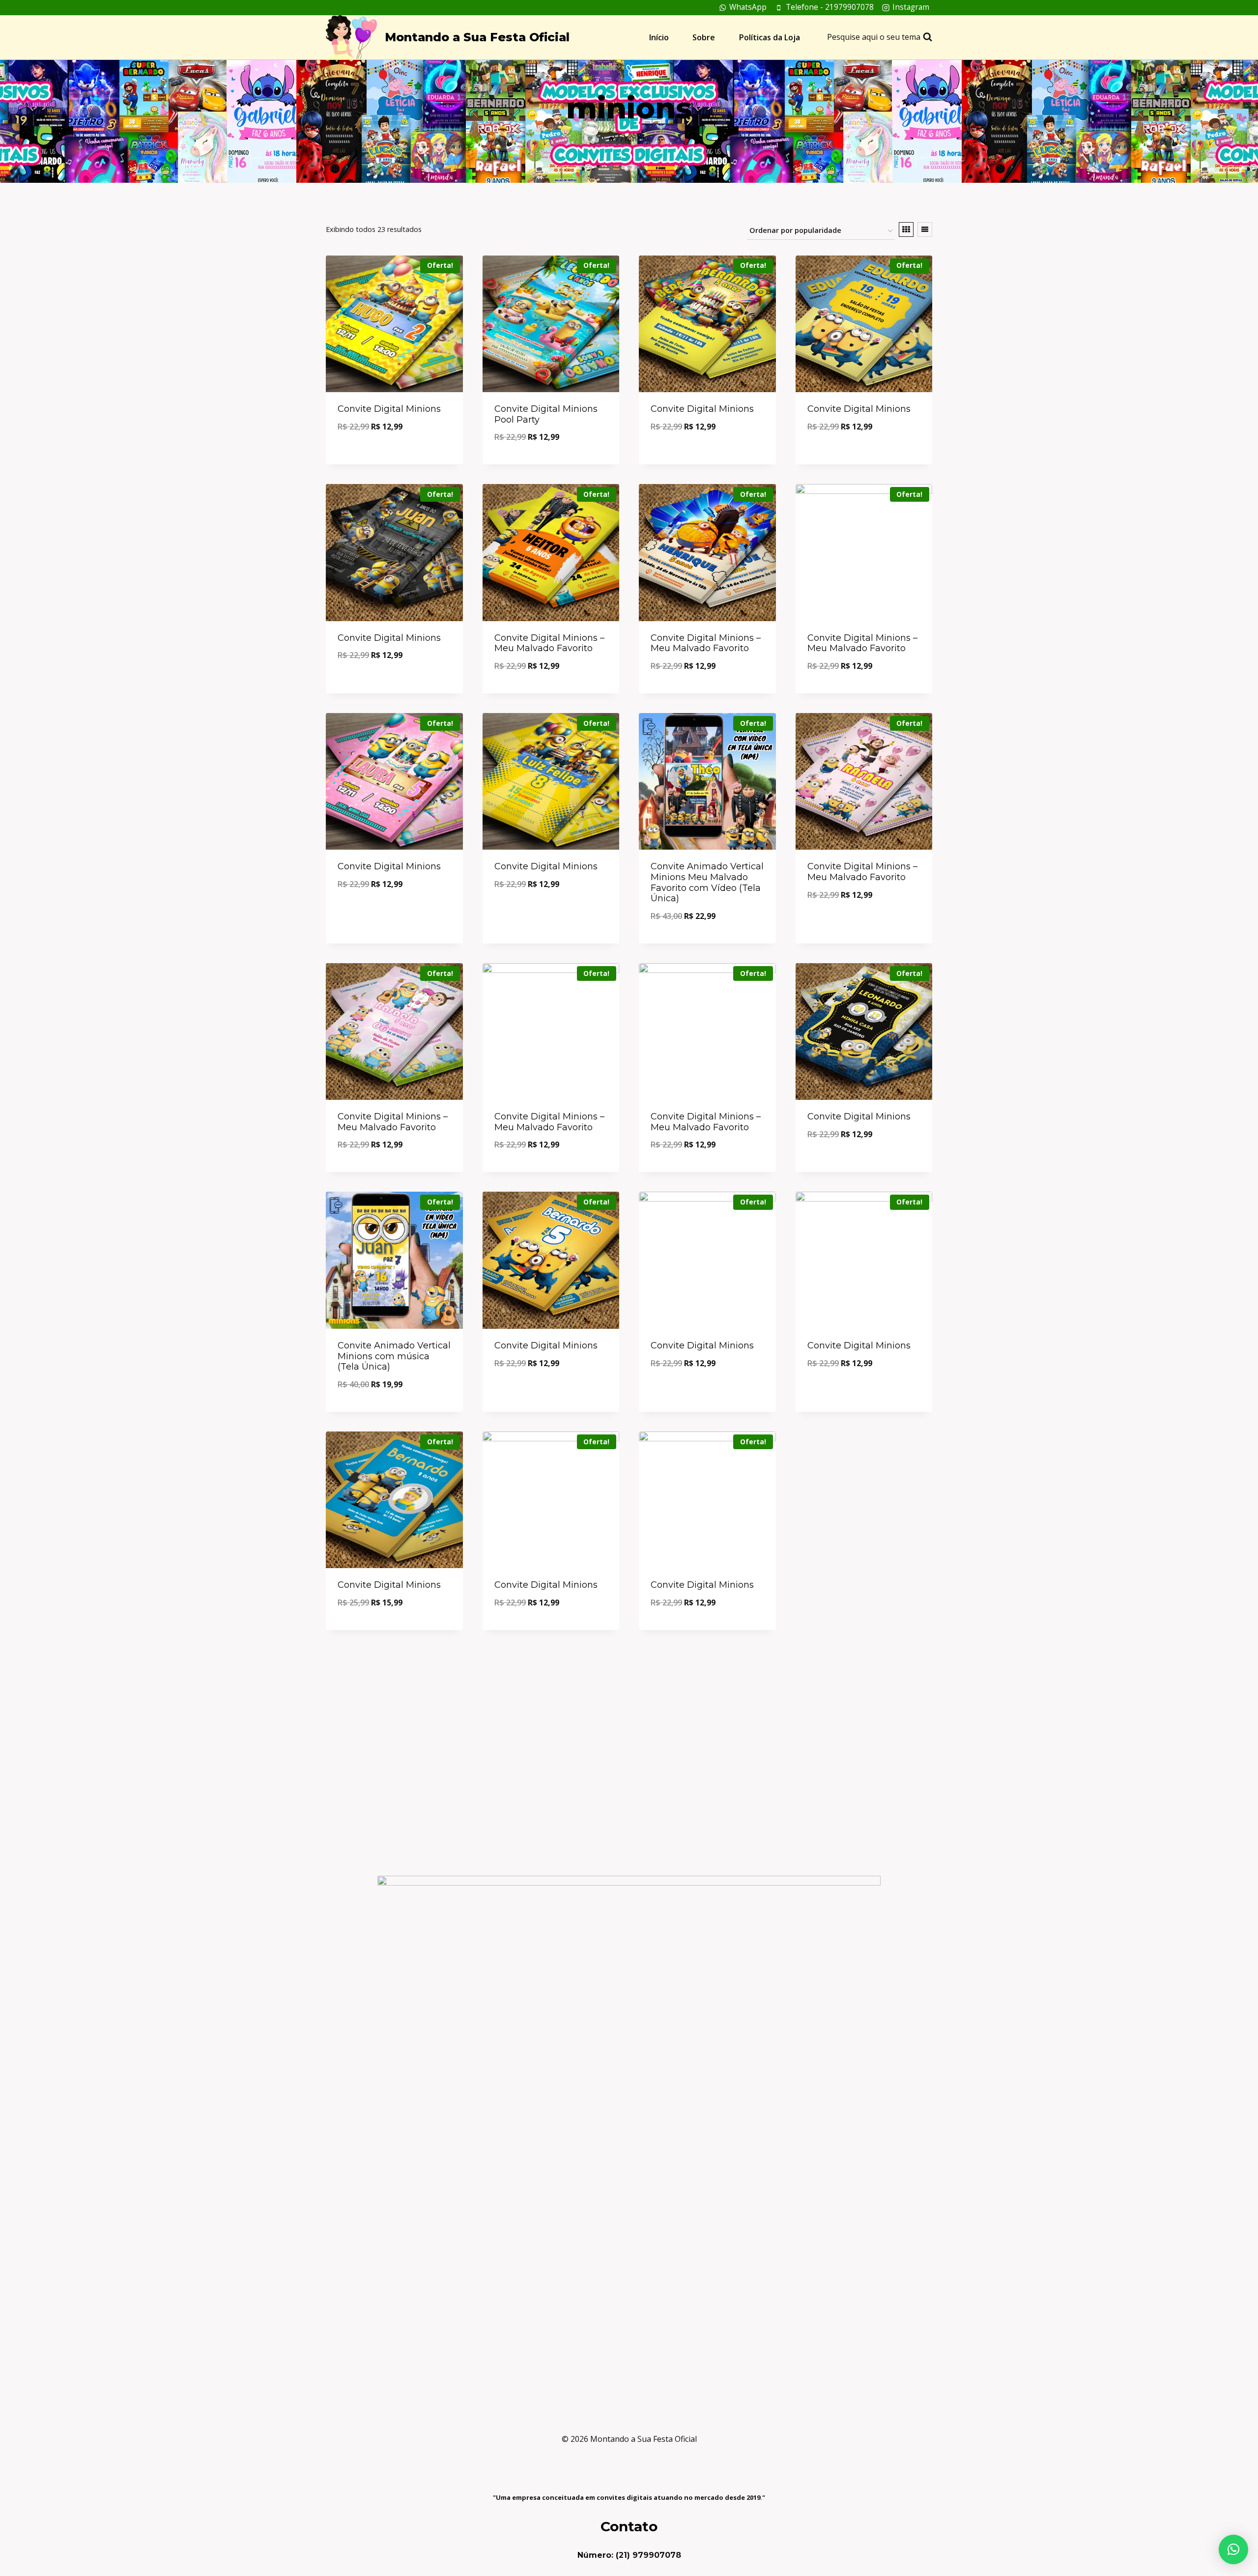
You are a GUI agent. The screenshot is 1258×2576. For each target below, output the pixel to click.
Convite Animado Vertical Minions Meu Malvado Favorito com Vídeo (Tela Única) (707, 882)
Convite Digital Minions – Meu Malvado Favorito (549, 643)
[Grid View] (906, 229)
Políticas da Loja (770, 37)
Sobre (704, 37)
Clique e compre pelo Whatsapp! (394, 454)
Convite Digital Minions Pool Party (546, 414)
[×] (1233, 2549)
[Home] (611, 139)
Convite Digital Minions (389, 409)
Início (659, 37)
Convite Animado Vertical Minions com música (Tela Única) (394, 1356)
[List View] (925, 229)
